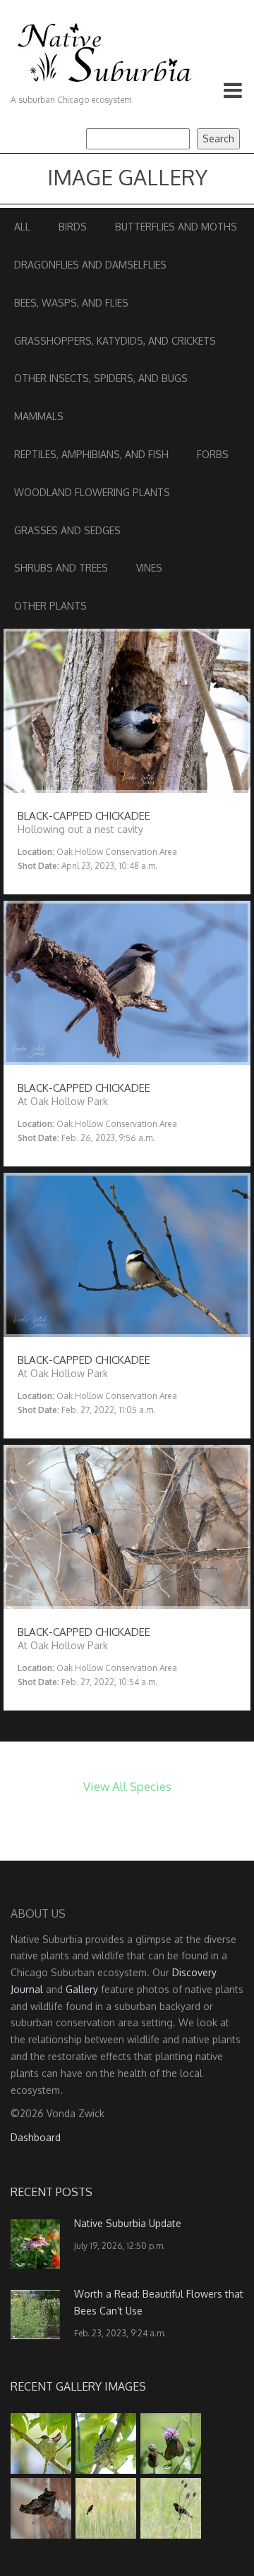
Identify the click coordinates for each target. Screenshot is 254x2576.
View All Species (127, 1786)
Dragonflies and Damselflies (90, 265)
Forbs (213, 454)
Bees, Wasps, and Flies (71, 303)
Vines (149, 568)
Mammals (39, 416)
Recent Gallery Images (78, 2386)
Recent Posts (52, 2192)
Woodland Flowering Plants (92, 492)
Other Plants (50, 606)
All (22, 227)
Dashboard (36, 2137)
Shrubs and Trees (61, 568)
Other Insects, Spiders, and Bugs (101, 378)
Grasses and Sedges (67, 530)
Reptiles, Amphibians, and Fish (91, 454)
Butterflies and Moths (176, 227)
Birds (73, 227)
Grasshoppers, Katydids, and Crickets (115, 341)
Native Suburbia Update (128, 2223)
